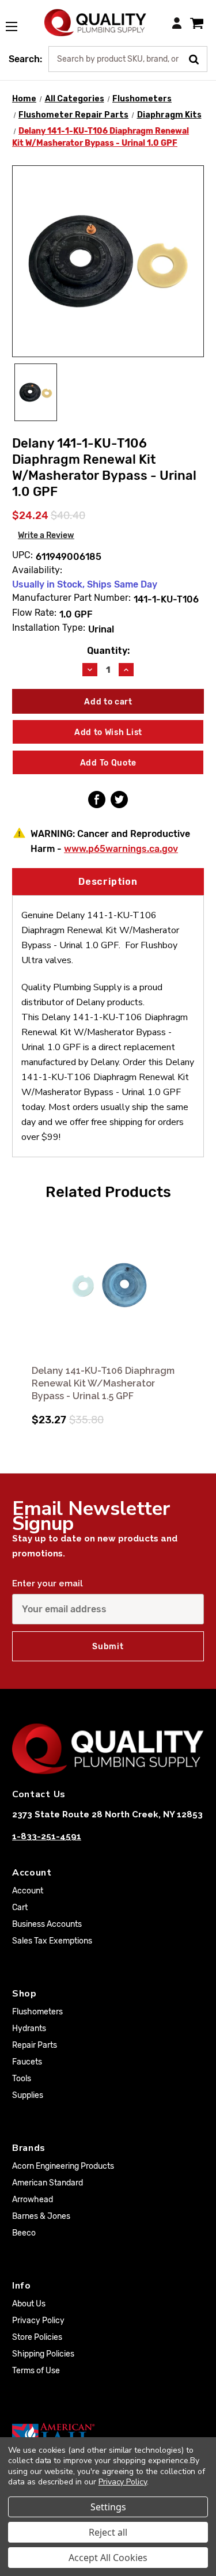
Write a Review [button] (46, 535)
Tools (22, 2079)
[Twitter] (119, 800)
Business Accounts (47, 1924)
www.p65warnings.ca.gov (121, 849)
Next (194, 1317)
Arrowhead (33, 2200)
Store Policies (37, 2337)
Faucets (27, 2062)
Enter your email (48, 1584)
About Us (29, 2304)
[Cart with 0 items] (197, 23)
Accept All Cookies (108, 2558)
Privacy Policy (38, 2321)
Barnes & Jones (41, 2216)
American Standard (48, 2183)
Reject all (108, 2532)
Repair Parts (35, 2045)
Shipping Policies (43, 2354)
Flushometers (37, 2012)
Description (108, 882)
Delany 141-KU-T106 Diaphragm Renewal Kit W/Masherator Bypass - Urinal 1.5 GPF (103, 1383)
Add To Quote (108, 763)
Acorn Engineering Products (63, 2166)
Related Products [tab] (108, 1192)
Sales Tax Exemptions (52, 1941)
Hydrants (29, 2028)
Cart (20, 1908)
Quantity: (108, 651)
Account (28, 1891)
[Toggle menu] (17, 20)
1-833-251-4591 (47, 1836)
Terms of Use (36, 2371)
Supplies (28, 2095)
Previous (22, 1317)
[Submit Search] (198, 58)
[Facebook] (97, 800)
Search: (25, 59)
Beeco (24, 2233)
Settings (108, 2507)
